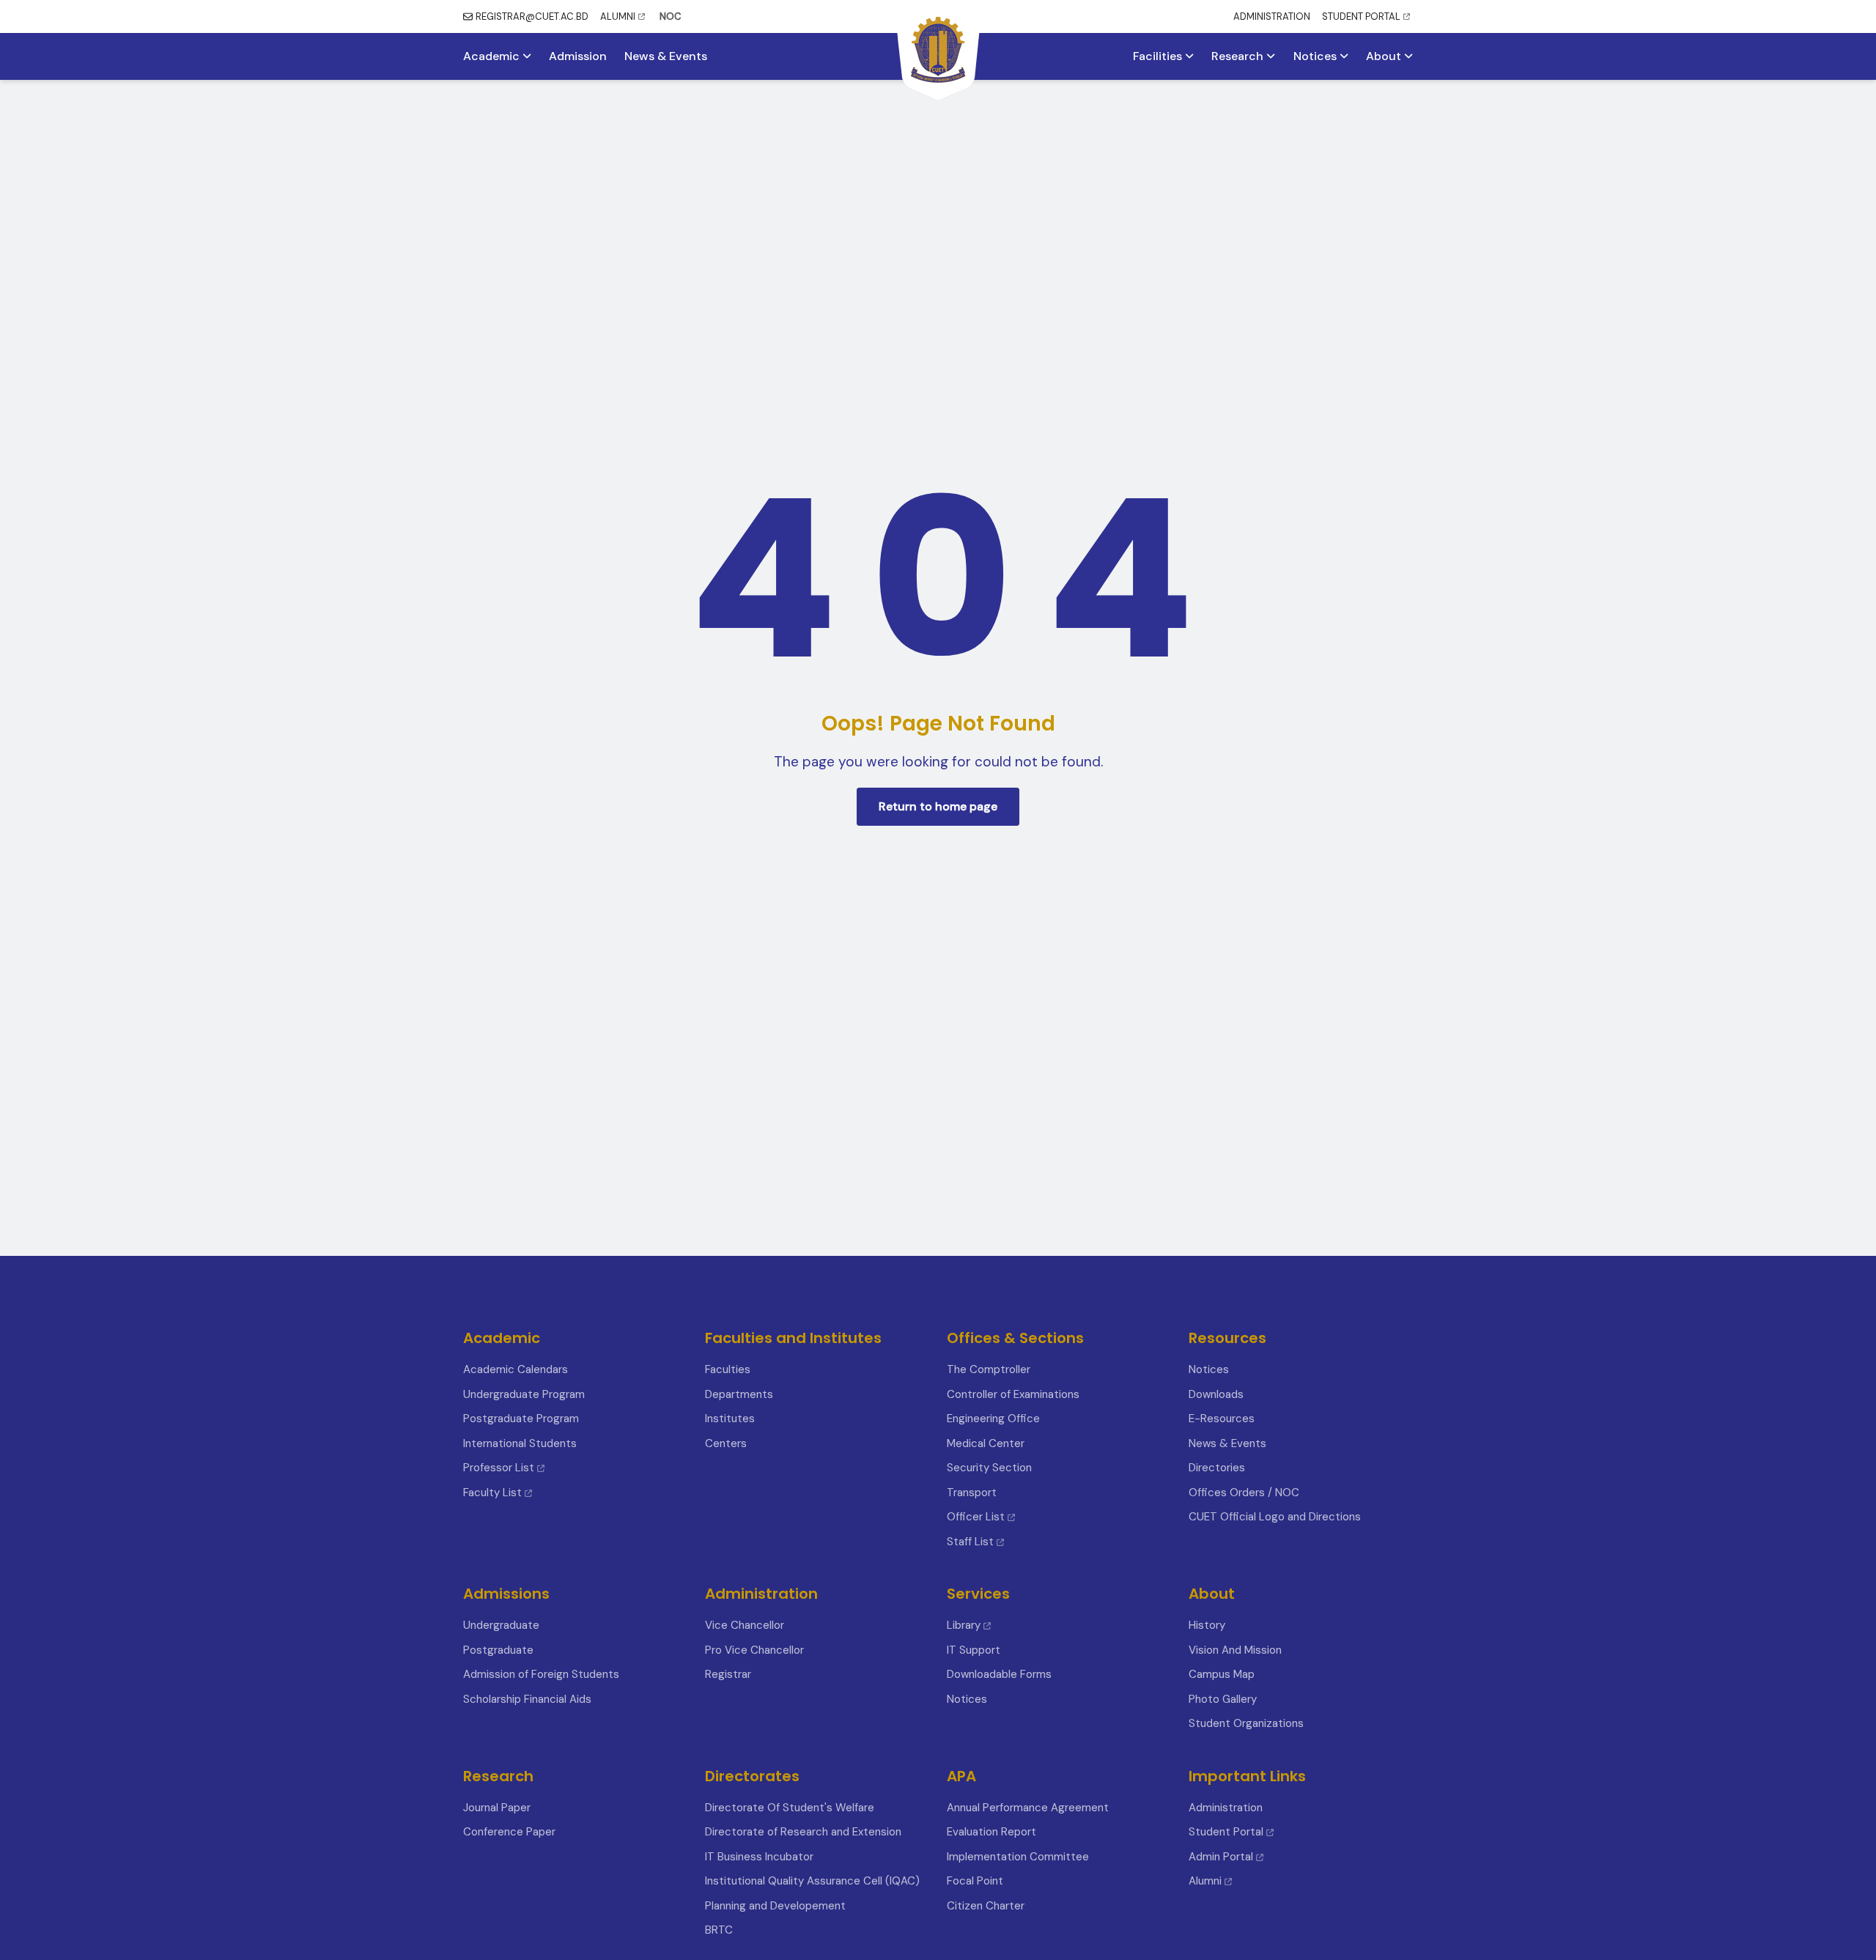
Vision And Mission (1235, 1650)
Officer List (977, 1517)
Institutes (730, 1419)
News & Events (666, 56)
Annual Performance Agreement (1028, 1808)
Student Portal (1226, 1832)
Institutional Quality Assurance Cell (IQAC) (812, 1881)
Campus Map (1222, 1674)
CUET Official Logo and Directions (1275, 1517)
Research (1239, 56)
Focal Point (975, 1881)
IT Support (974, 1650)
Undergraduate (501, 1625)
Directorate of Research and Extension (803, 1832)
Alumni (1205, 1881)
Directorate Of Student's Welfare (790, 1808)
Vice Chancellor (745, 1625)
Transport (972, 1493)
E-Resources (1222, 1419)
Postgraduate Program (521, 1419)
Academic (493, 56)
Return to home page (938, 806)
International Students (520, 1443)
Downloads (1216, 1394)
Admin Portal (1221, 1857)
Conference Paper (509, 1832)
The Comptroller (989, 1369)
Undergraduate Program (524, 1394)
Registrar (728, 1674)
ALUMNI (618, 16)
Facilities (1159, 56)
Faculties (728, 1369)
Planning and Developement (775, 1906)
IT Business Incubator (759, 1857)
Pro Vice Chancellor (754, 1650)
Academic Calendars (516, 1369)
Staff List (972, 1542)
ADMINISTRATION (1272, 16)
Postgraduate (498, 1650)
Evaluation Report (991, 1832)
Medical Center (986, 1443)
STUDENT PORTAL (1361, 16)
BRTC (719, 1930)
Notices (1316, 56)
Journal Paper (497, 1808)
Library (964, 1625)
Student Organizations (1246, 1723)
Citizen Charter (986, 1906)
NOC (671, 16)
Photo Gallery (1223, 1699)
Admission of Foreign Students (541, 1674)
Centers (726, 1443)
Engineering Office (993, 1419)
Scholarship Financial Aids (527, 1699)
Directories (1217, 1468)
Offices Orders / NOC (1244, 1493)
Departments (739, 1394)
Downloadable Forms (999, 1674)
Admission (578, 56)
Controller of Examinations (1013, 1394)
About (1385, 56)
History (1207, 1625)
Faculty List (492, 1493)
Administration (1226, 1808)
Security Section (989, 1468)
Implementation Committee (1018, 1857)
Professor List (499, 1468)
